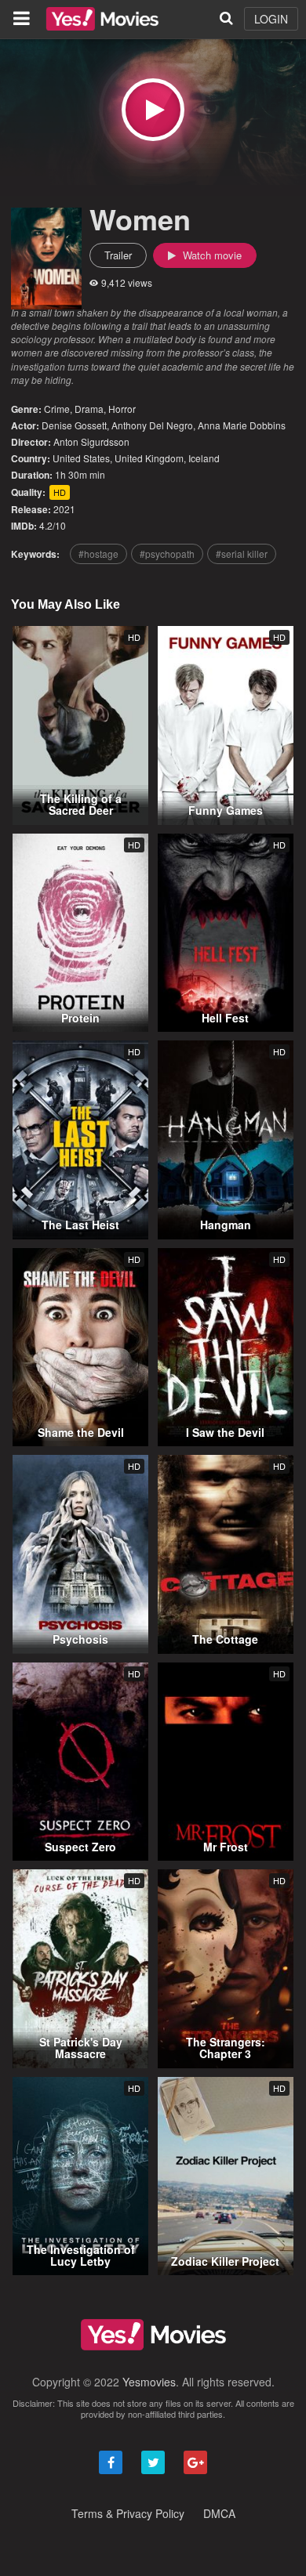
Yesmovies (149, 2382)
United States (81, 458)
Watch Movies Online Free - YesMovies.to (102, 19)
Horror (122, 409)
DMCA (219, 2513)
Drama (89, 409)
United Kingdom (149, 458)
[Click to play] (153, 110)
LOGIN (271, 19)
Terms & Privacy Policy (128, 2513)
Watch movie (211, 255)
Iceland (204, 458)
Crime (57, 409)
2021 (64, 509)
